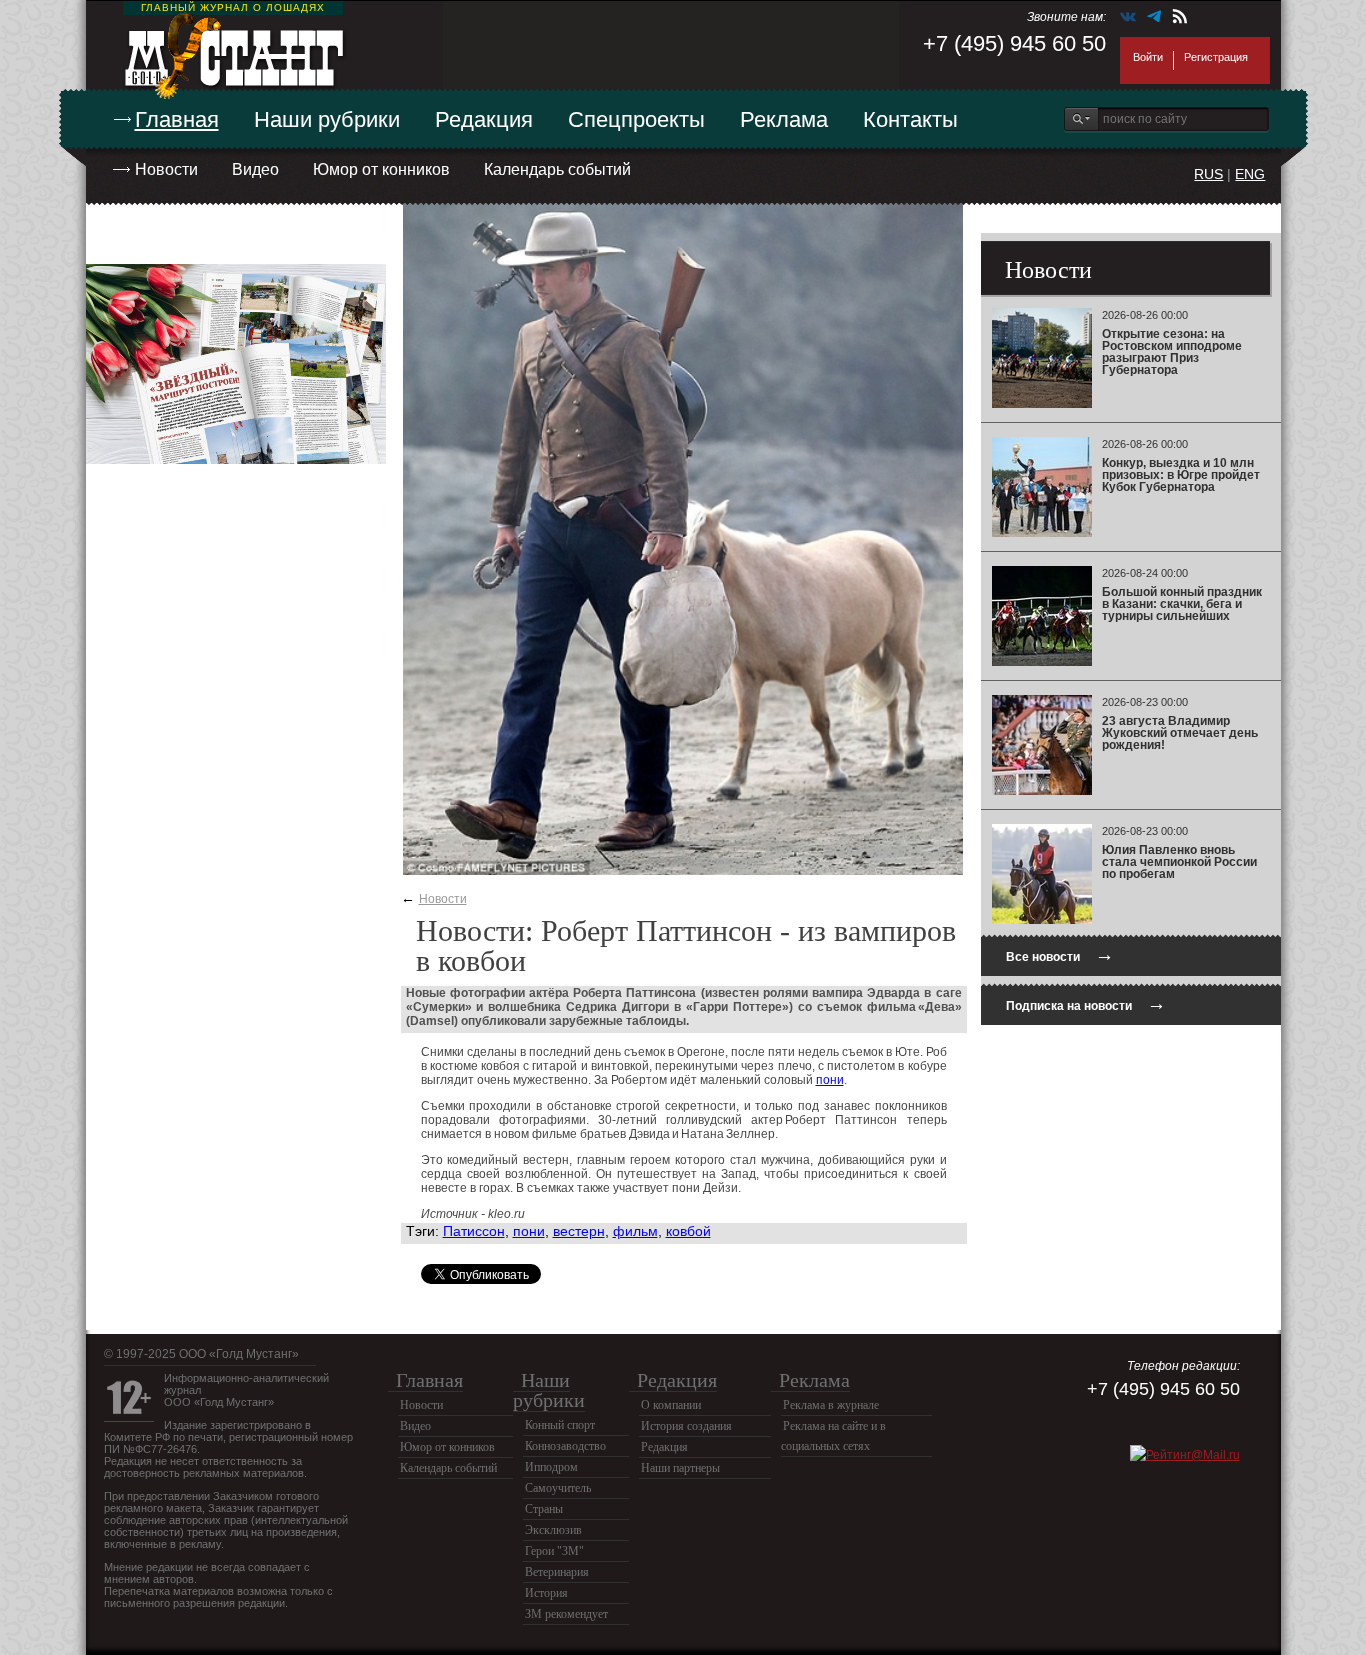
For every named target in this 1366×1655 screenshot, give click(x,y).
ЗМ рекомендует (566, 1614)
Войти (1148, 57)
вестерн (579, 1231)
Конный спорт (560, 1425)
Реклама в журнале (831, 1405)
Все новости (1060, 954)
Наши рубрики (327, 119)
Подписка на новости (1086, 1003)
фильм (635, 1231)
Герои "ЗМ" (554, 1551)
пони (830, 1080)
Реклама (784, 119)
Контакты (910, 119)
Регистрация (1216, 57)
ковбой (688, 1231)
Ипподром (551, 1467)
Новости (166, 169)
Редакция (484, 119)
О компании (671, 1405)
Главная (177, 119)
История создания (686, 1426)
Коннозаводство (565, 1446)
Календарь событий (557, 169)
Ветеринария (557, 1572)
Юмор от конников (381, 169)
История (546, 1593)
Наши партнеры (680, 1468)
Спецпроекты (636, 119)
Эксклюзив (553, 1530)
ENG (1250, 174)
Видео (255, 169)
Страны (544, 1509)
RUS (1208, 174)
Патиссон (474, 1231)
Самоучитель (558, 1488)
